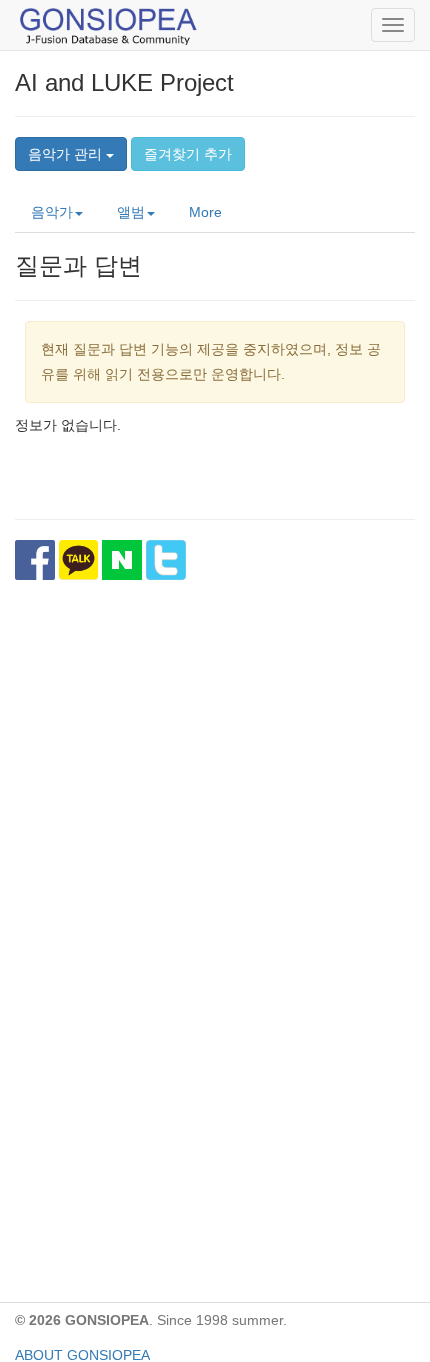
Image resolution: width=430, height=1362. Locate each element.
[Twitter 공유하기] (166, 560)
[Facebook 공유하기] (35, 560)
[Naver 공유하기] (122, 560)
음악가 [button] (52, 212)
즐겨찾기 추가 (188, 154)
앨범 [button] (131, 212)
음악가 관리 (67, 154)
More (205, 212)
